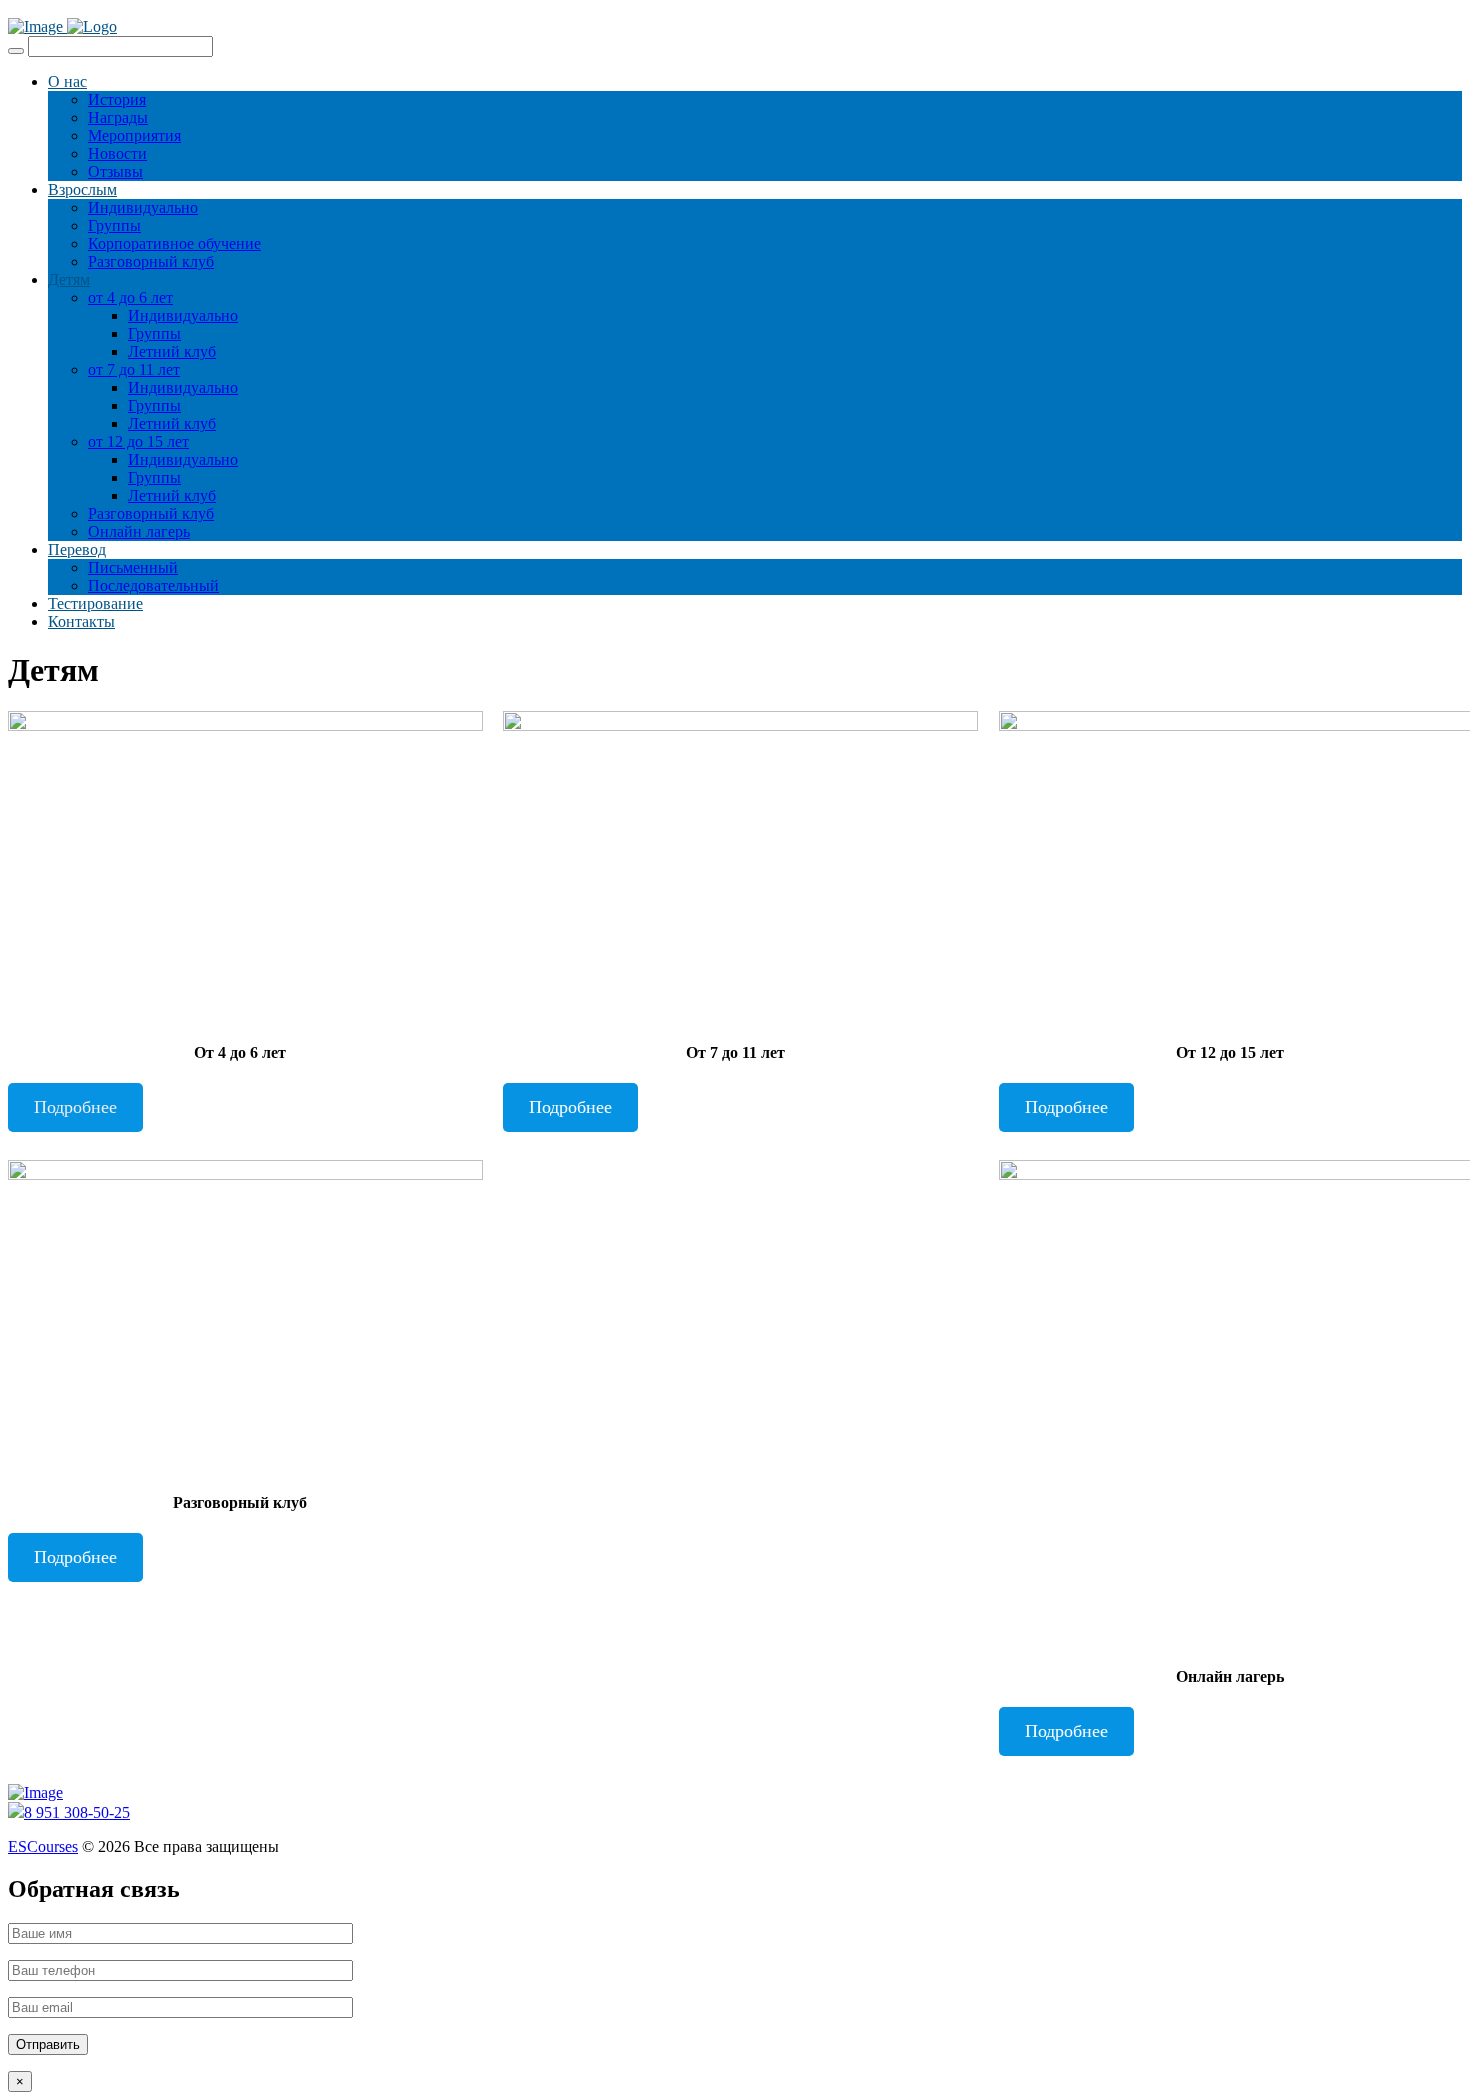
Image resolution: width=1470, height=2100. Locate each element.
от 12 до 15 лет (138, 441)
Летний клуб (172, 351)
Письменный (133, 567)
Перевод (77, 549)
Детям (69, 279)
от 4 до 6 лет (130, 297)
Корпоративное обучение (174, 243)
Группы (114, 225)
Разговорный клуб (151, 261)
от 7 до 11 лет (134, 369)
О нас (67, 81)
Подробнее (75, 1107)
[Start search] (16, 51)
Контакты (81, 621)
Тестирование (95, 603)
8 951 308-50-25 (77, 1812)
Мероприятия (134, 135)
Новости (117, 153)
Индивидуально (143, 207)
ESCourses (43, 1846)
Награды (118, 117)
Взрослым (82, 189)
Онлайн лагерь (139, 531)
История (117, 99)
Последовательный (153, 585)
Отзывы (115, 171)
